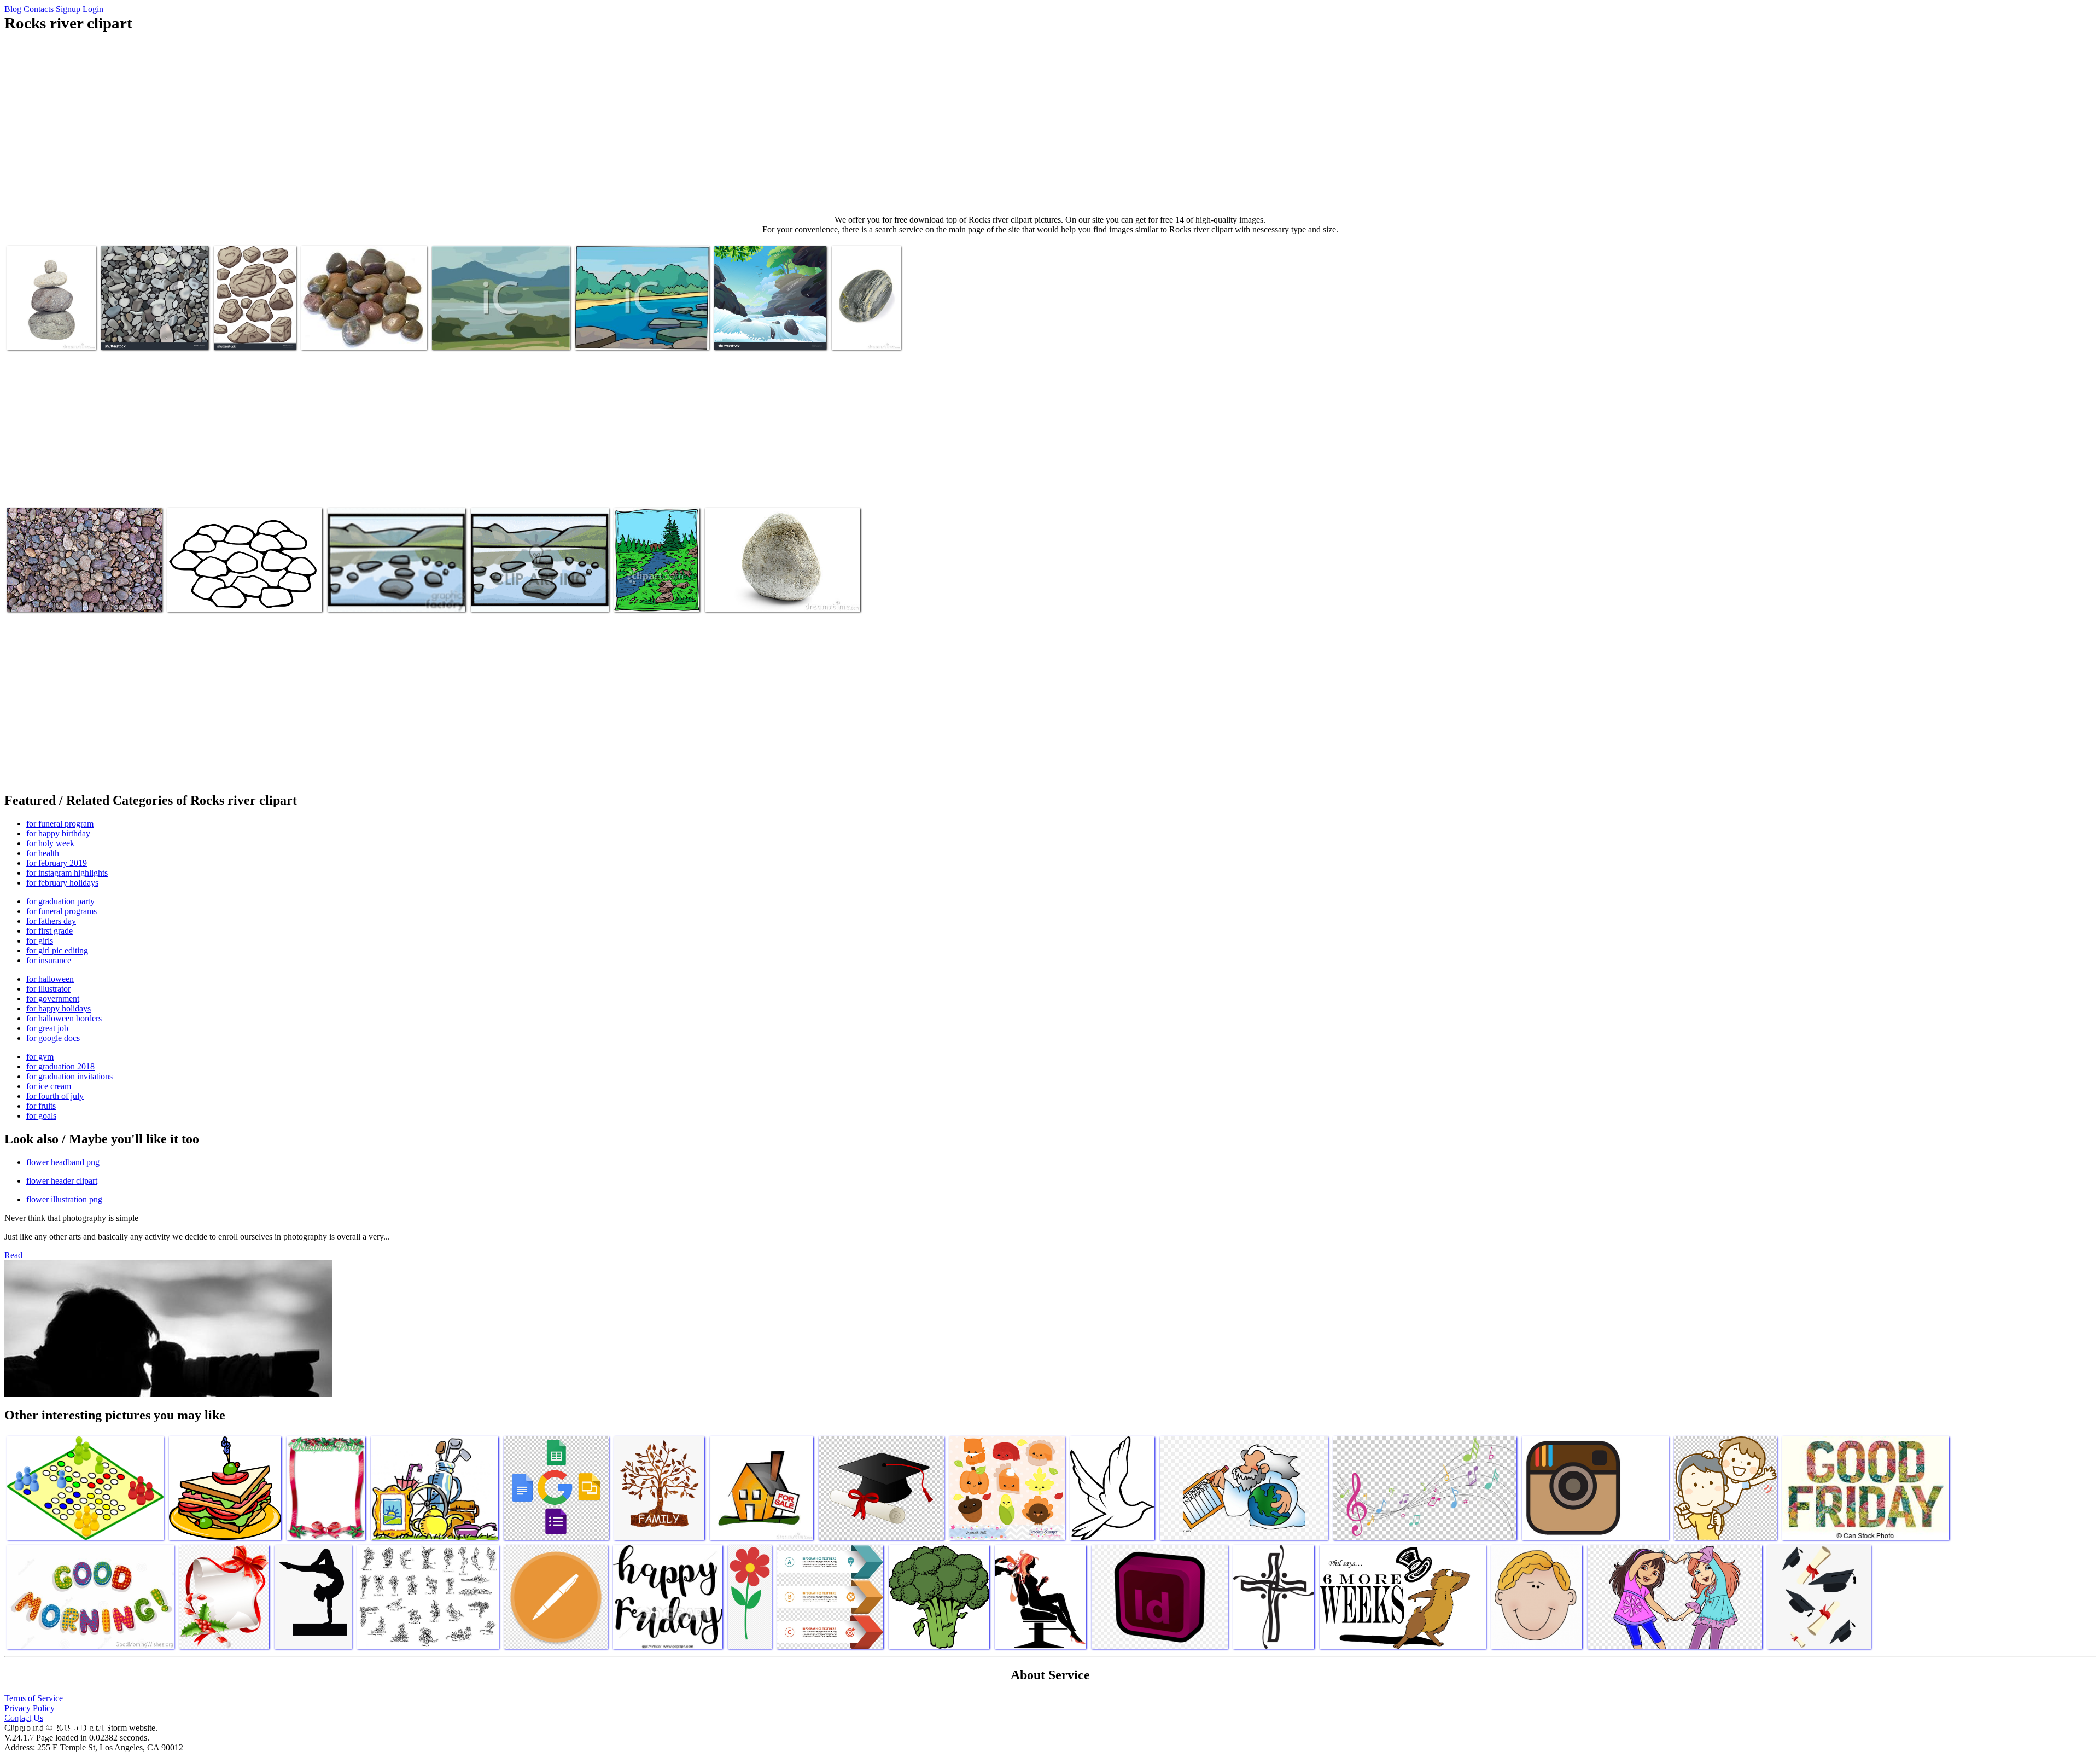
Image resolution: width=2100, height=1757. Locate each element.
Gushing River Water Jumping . (766, 334)
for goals (41, 1116)
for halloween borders (64, 1018)
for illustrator (48, 989)
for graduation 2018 (60, 1066)
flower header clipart (62, 1181)
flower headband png (63, 1162)
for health (43, 853)
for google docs (53, 1038)
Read (13, 1255)
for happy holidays (59, 1008)
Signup (68, 9)
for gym (40, 1057)
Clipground (55, 1724)
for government (53, 999)
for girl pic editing (57, 950)
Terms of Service (34, 1698)
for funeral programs (62, 911)
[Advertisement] (1050, 124)
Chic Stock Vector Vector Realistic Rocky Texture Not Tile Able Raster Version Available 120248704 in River (150, 321)
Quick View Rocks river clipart (378, 597)
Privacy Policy (30, 1708)
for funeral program (60, 824)
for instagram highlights (67, 873)
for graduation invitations (69, 1076)
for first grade (49, 931)
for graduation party (60, 901)
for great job (47, 1028)
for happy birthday (58, 833)
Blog (13, 9)
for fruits (41, 1106)
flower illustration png (64, 1199)
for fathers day (51, 921)
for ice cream (49, 1086)
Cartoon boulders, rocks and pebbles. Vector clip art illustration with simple (253, 321)
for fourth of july (55, 1096)
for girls (40, 941)
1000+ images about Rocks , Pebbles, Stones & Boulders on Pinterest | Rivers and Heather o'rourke (362, 326)
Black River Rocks (863, 334)
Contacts (39, 9)
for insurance (49, 960)
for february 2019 (57, 863)
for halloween (50, 979)
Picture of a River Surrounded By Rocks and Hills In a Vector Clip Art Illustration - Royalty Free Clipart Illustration (501, 326)
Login (93, 9)
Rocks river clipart (39, 334)
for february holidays (62, 883)
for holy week (50, 843)
